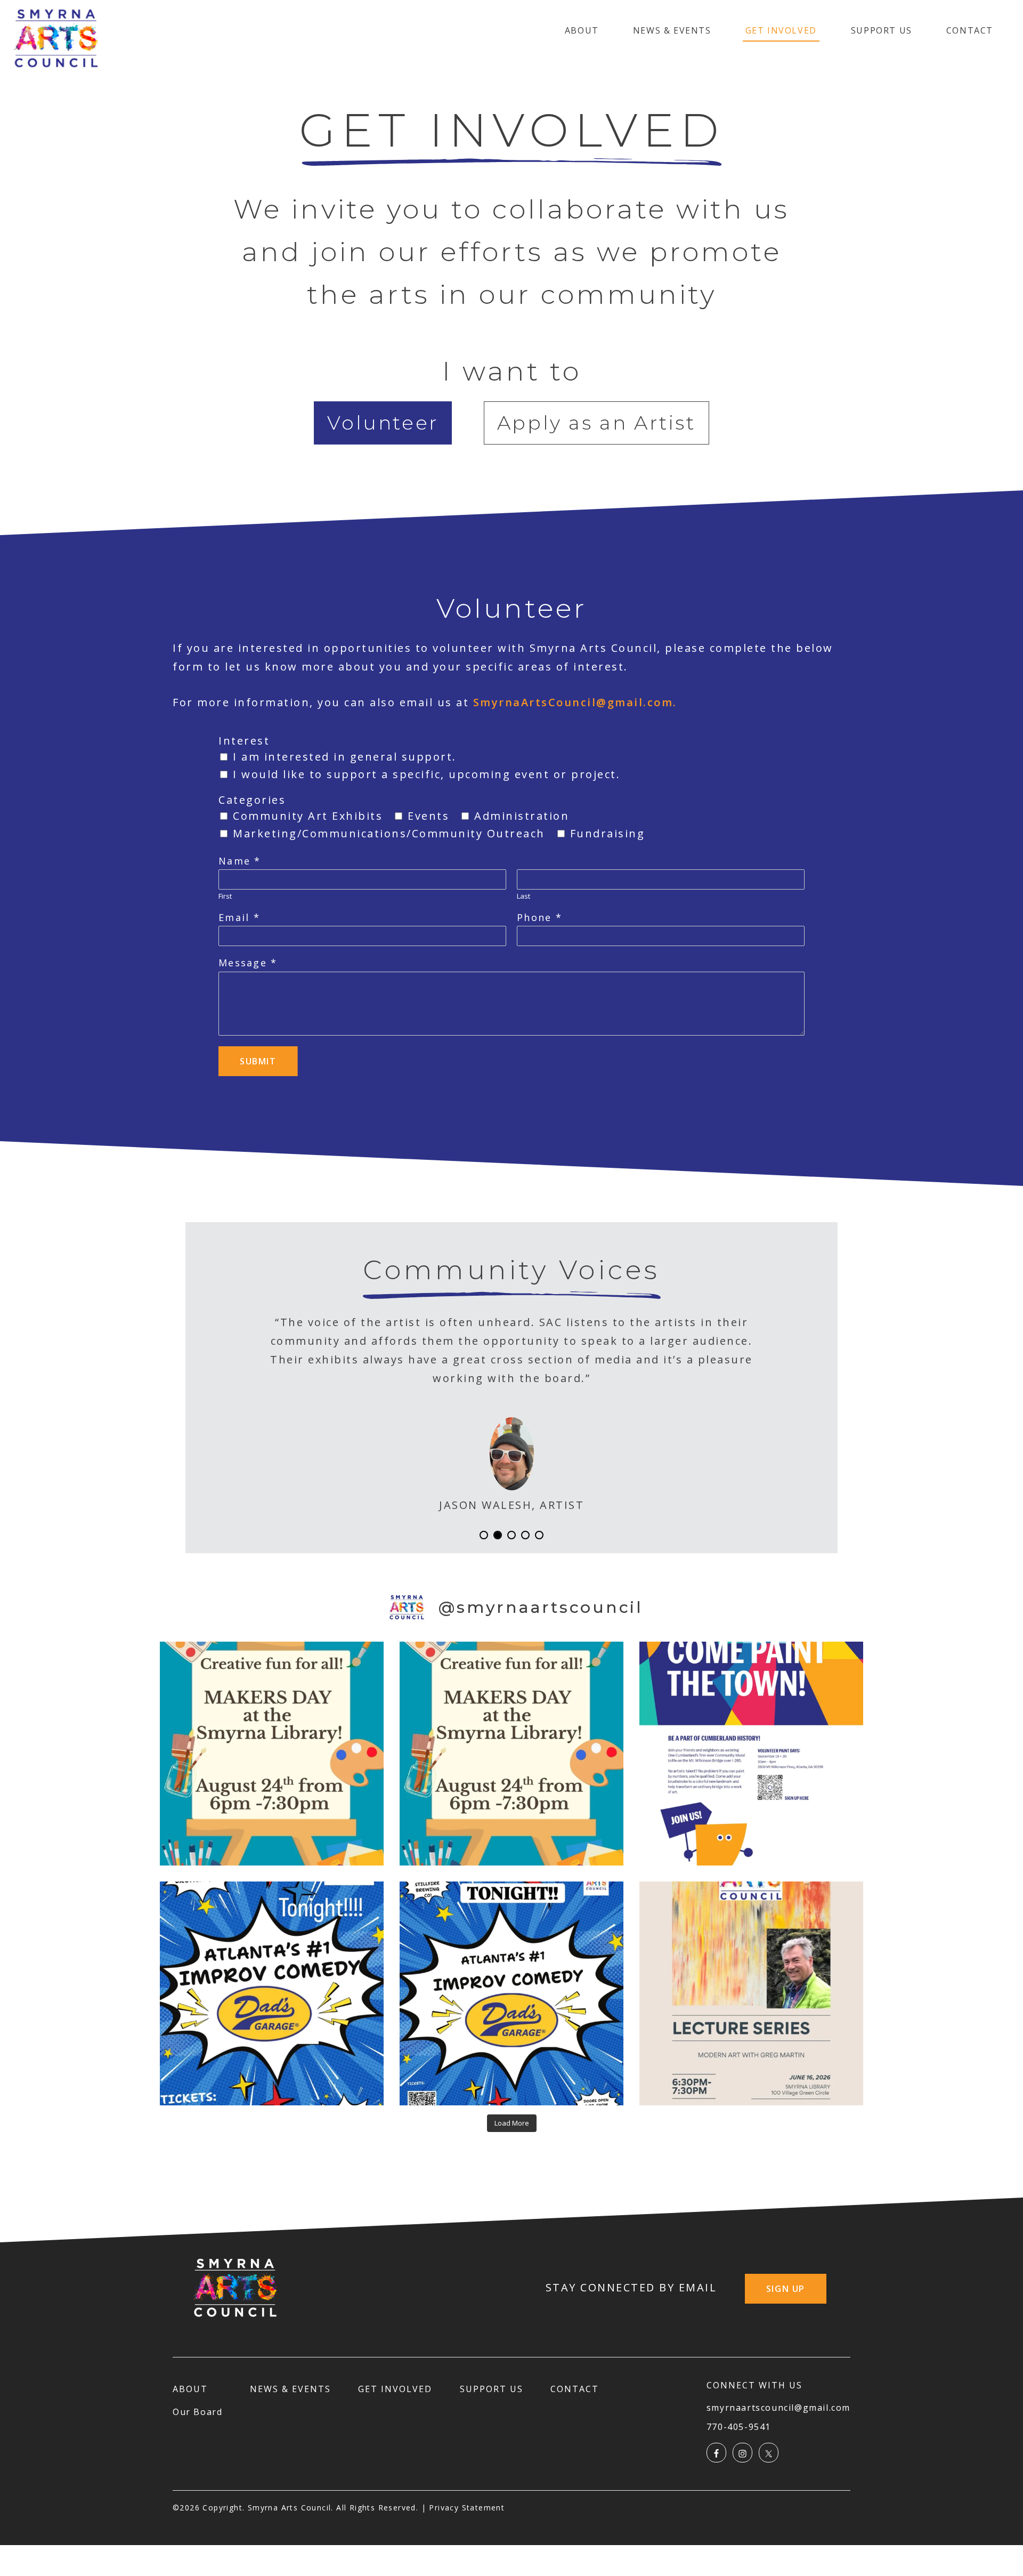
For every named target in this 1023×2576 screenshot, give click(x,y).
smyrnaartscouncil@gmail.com (778, 2408)
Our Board (197, 2412)
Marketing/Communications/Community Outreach (389, 833)
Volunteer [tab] (383, 423)
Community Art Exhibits (308, 816)
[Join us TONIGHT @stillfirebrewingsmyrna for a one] (511, 1993)
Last (523, 896)
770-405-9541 (739, 2427)
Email (239, 918)
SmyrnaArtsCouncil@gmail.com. (575, 702)
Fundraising (608, 833)
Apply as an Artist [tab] (596, 423)
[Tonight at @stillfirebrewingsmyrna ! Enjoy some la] (272, 1993)
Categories (252, 800)
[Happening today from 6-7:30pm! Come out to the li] (272, 1754)
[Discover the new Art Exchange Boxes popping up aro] (511, 1754)
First (225, 896)
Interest (244, 741)
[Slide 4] (539, 1535)
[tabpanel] (511, 832)
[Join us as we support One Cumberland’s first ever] (751, 1754)
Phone (539, 918)
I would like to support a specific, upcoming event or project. (427, 774)
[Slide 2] (511, 1535)
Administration (522, 816)
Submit (258, 1061)
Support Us (882, 30)
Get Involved (781, 30)
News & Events (672, 30)
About (582, 30)
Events (428, 816)
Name (239, 861)
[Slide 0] (484, 1535)
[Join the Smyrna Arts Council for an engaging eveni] (751, 1993)
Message (247, 963)
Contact (970, 30)
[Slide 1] (498, 1535)
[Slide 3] (525, 1535)
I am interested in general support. (345, 757)
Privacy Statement (467, 2508)
